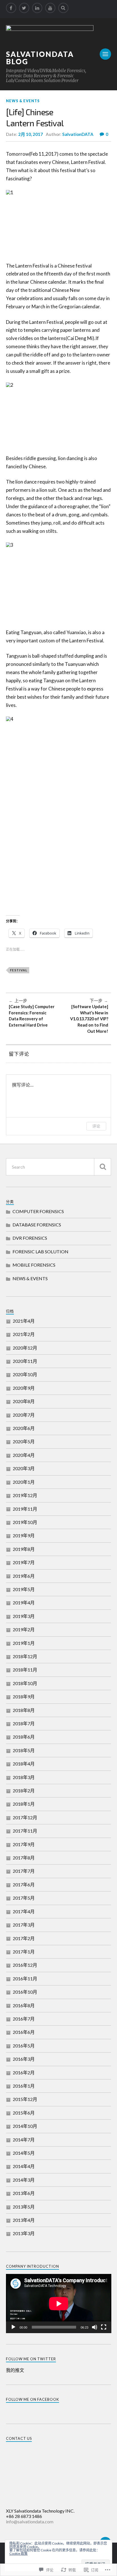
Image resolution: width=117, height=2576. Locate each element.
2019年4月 (24, 1603)
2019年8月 (24, 1549)
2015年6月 (24, 2113)
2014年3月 (24, 2180)
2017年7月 (24, 1871)
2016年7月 (24, 2019)
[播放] (13, 2327)
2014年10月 (25, 2126)
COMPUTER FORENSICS (38, 1211)
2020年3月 (24, 1468)
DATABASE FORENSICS (37, 1225)
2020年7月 (24, 1415)
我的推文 (15, 2370)
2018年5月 (24, 1750)
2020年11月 (25, 1361)
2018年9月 (24, 1697)
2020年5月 (24, 1441)
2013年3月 (24, 2233)
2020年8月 (24, 1401)
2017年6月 (24, 1885)
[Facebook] (11, 8)
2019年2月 (24, 1629)
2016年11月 (25, 1979)
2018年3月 (24, 1777)
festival (19, 970)
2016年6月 (24, 2032)
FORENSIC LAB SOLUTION (40, 1251)
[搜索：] (59, 1167)
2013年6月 (24, 2193)
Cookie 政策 (18, 2553)
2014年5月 (24, 2153)
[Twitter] (24, 8)
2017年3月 (24, 1925)
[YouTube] (50, 8)
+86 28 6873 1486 (24, 2516)
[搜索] (103, 1167)
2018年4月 (24, 1764)
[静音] (95, 2327)
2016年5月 (24, 2046)
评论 (96, 1126)
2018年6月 (24, 1737)
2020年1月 (24, 1482)
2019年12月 (25, 1495)
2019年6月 (24, 1576)
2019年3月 (24, 1616)
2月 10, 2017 (31, 134)
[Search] (63, 8)
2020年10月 (25, 1374)
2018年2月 (24, 1791)
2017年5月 (24, 1898)
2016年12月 (25, 1965)
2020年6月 (24, 1428)
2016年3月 (24, 2059)
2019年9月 (24, 1535)
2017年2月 (24, 1938)
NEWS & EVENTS (23, 101)
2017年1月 (24, 1952)
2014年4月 (24, 2166)
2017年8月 (24, 1858)
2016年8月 (24, 2005)
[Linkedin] (37, 8)
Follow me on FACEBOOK (33, 2399)
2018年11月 (25, 1670)
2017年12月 (25, 1817)
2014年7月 (24, 2140)
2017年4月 (24, 1911)
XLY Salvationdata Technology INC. (40, 2511)
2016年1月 (24, 2086)
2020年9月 (24, 1388)
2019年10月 (25, 1522)
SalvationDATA (78, 134)
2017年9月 (24, 1844)
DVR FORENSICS (30, 1238)
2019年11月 (25, 1509)
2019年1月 (24, 1643)
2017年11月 (25, 1831)
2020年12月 (25, 1348)
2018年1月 (24, 1804)
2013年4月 (24, 2220)
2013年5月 (24, 2207)
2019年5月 (24, 1589)
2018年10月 (25, 1683)
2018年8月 (24, 1710)
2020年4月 (24, 1455)
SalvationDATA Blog (40, 58)
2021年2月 (24, 1334)
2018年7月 (24, 1723)
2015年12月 (25, 2099)
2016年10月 (25, 1992)
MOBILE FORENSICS (34, 1265)
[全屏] (104, 2327)
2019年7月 (24, 1562)
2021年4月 (24, 1321)
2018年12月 (25, 1656)
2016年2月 (24, 2072)
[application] (59, 2304)
